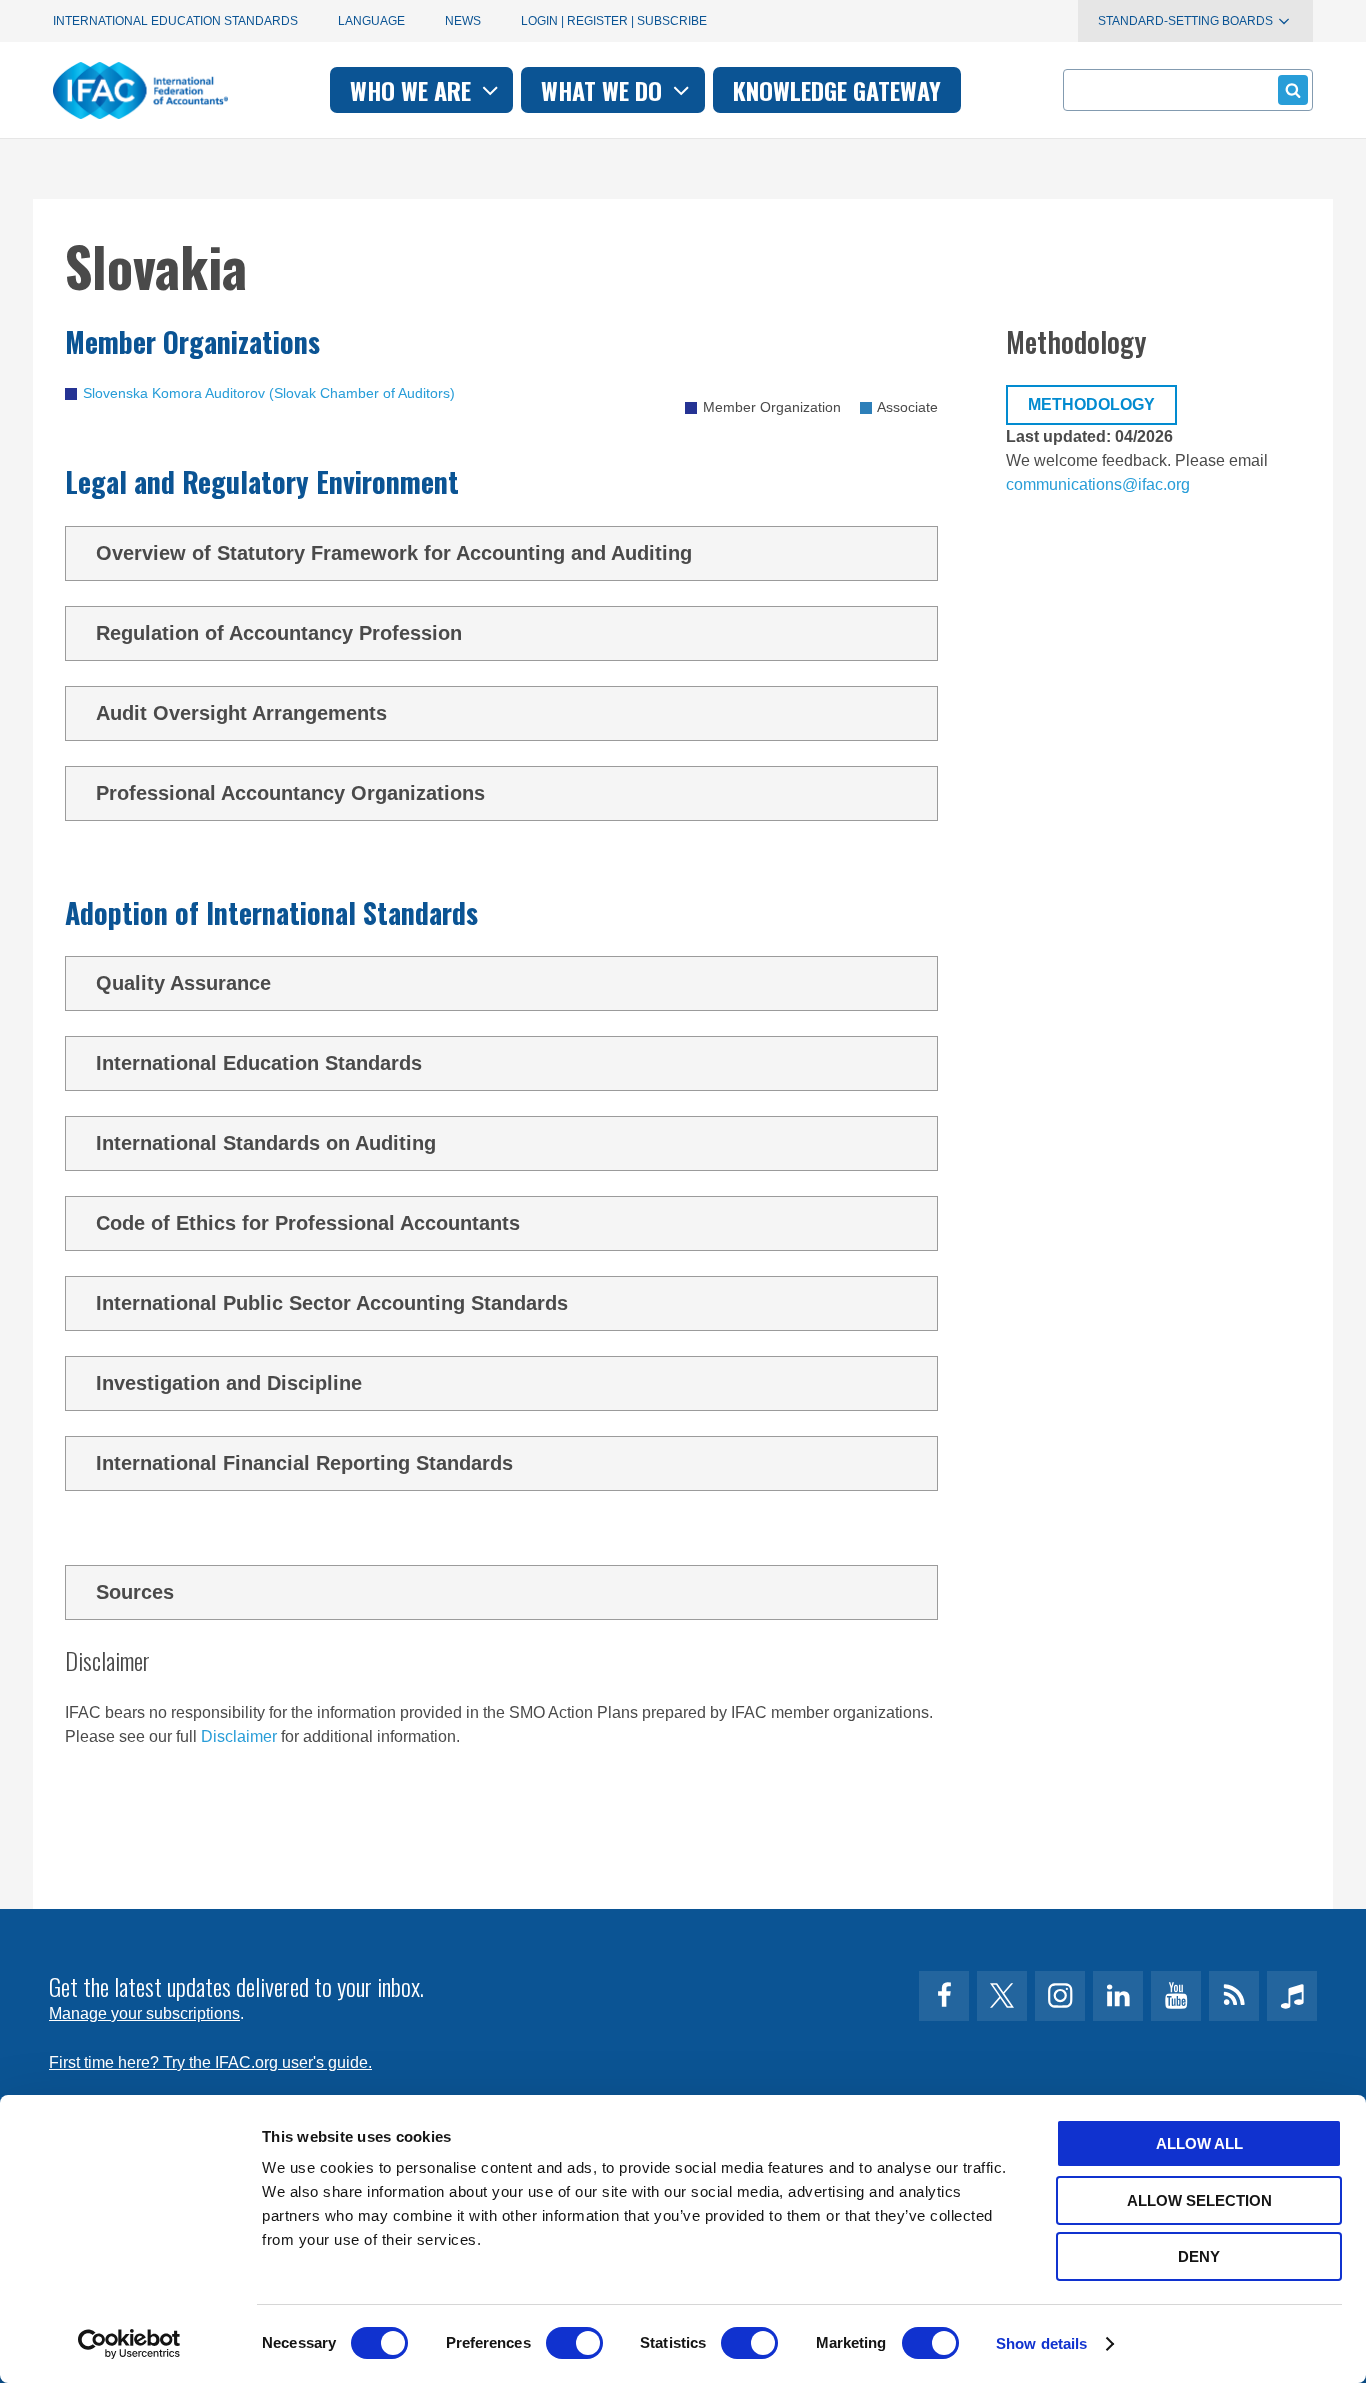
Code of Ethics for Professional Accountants (308, 1223)
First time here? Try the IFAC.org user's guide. (210, 2062)
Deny (1199, 2256)
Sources (135, 1592)
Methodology (1091, 404)
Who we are (413, 90)
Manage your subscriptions (144, 2013)
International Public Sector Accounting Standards (332, 1303)
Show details (1041, 2343)
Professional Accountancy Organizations (290, 793)
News (463, 21)
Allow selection (1199, 2200)
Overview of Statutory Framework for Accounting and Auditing (394, 553)
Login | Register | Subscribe (614, 21)
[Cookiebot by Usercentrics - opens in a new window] (129, 2344)
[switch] (574, 2343)
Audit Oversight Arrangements (241, 713)
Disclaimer (239, 1736)
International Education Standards (175, 21)
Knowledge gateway (837, 90)
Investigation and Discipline (229, 1383)
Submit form (1293, 90)
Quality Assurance (183, 983)
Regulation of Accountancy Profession (279, 633)
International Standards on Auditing (266, 1143)
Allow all (1199, 2143)
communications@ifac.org (1098, 484)
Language (371, 21)
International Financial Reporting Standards (304, 1463)
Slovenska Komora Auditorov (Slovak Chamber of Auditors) (269, 393)
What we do (604, 90)
